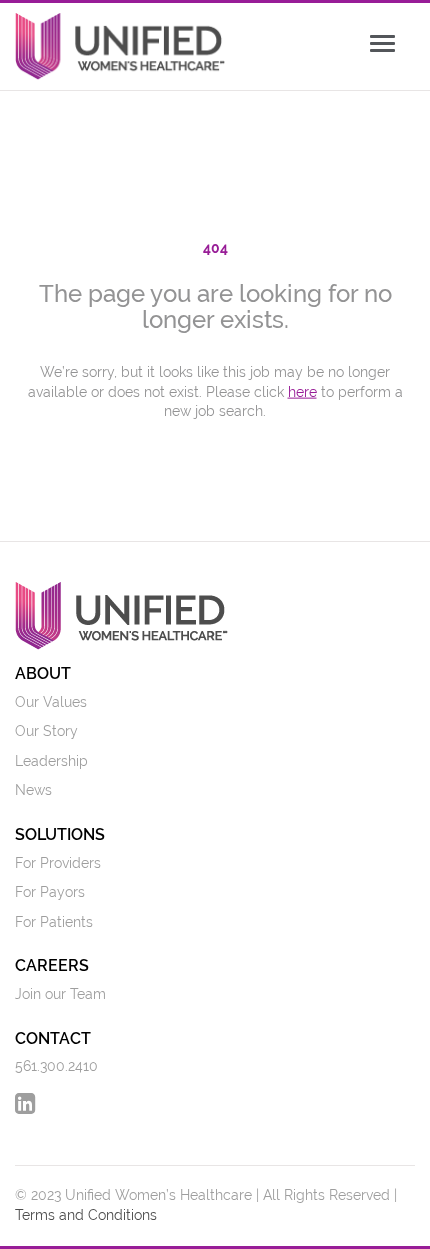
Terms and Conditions (86, 1215)
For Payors (50, 892)
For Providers (58, 863)
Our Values (51, 702)
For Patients (54, 922)
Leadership (51, 761)
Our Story (46, 731)
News (33, 790)
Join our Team (60, 994)
